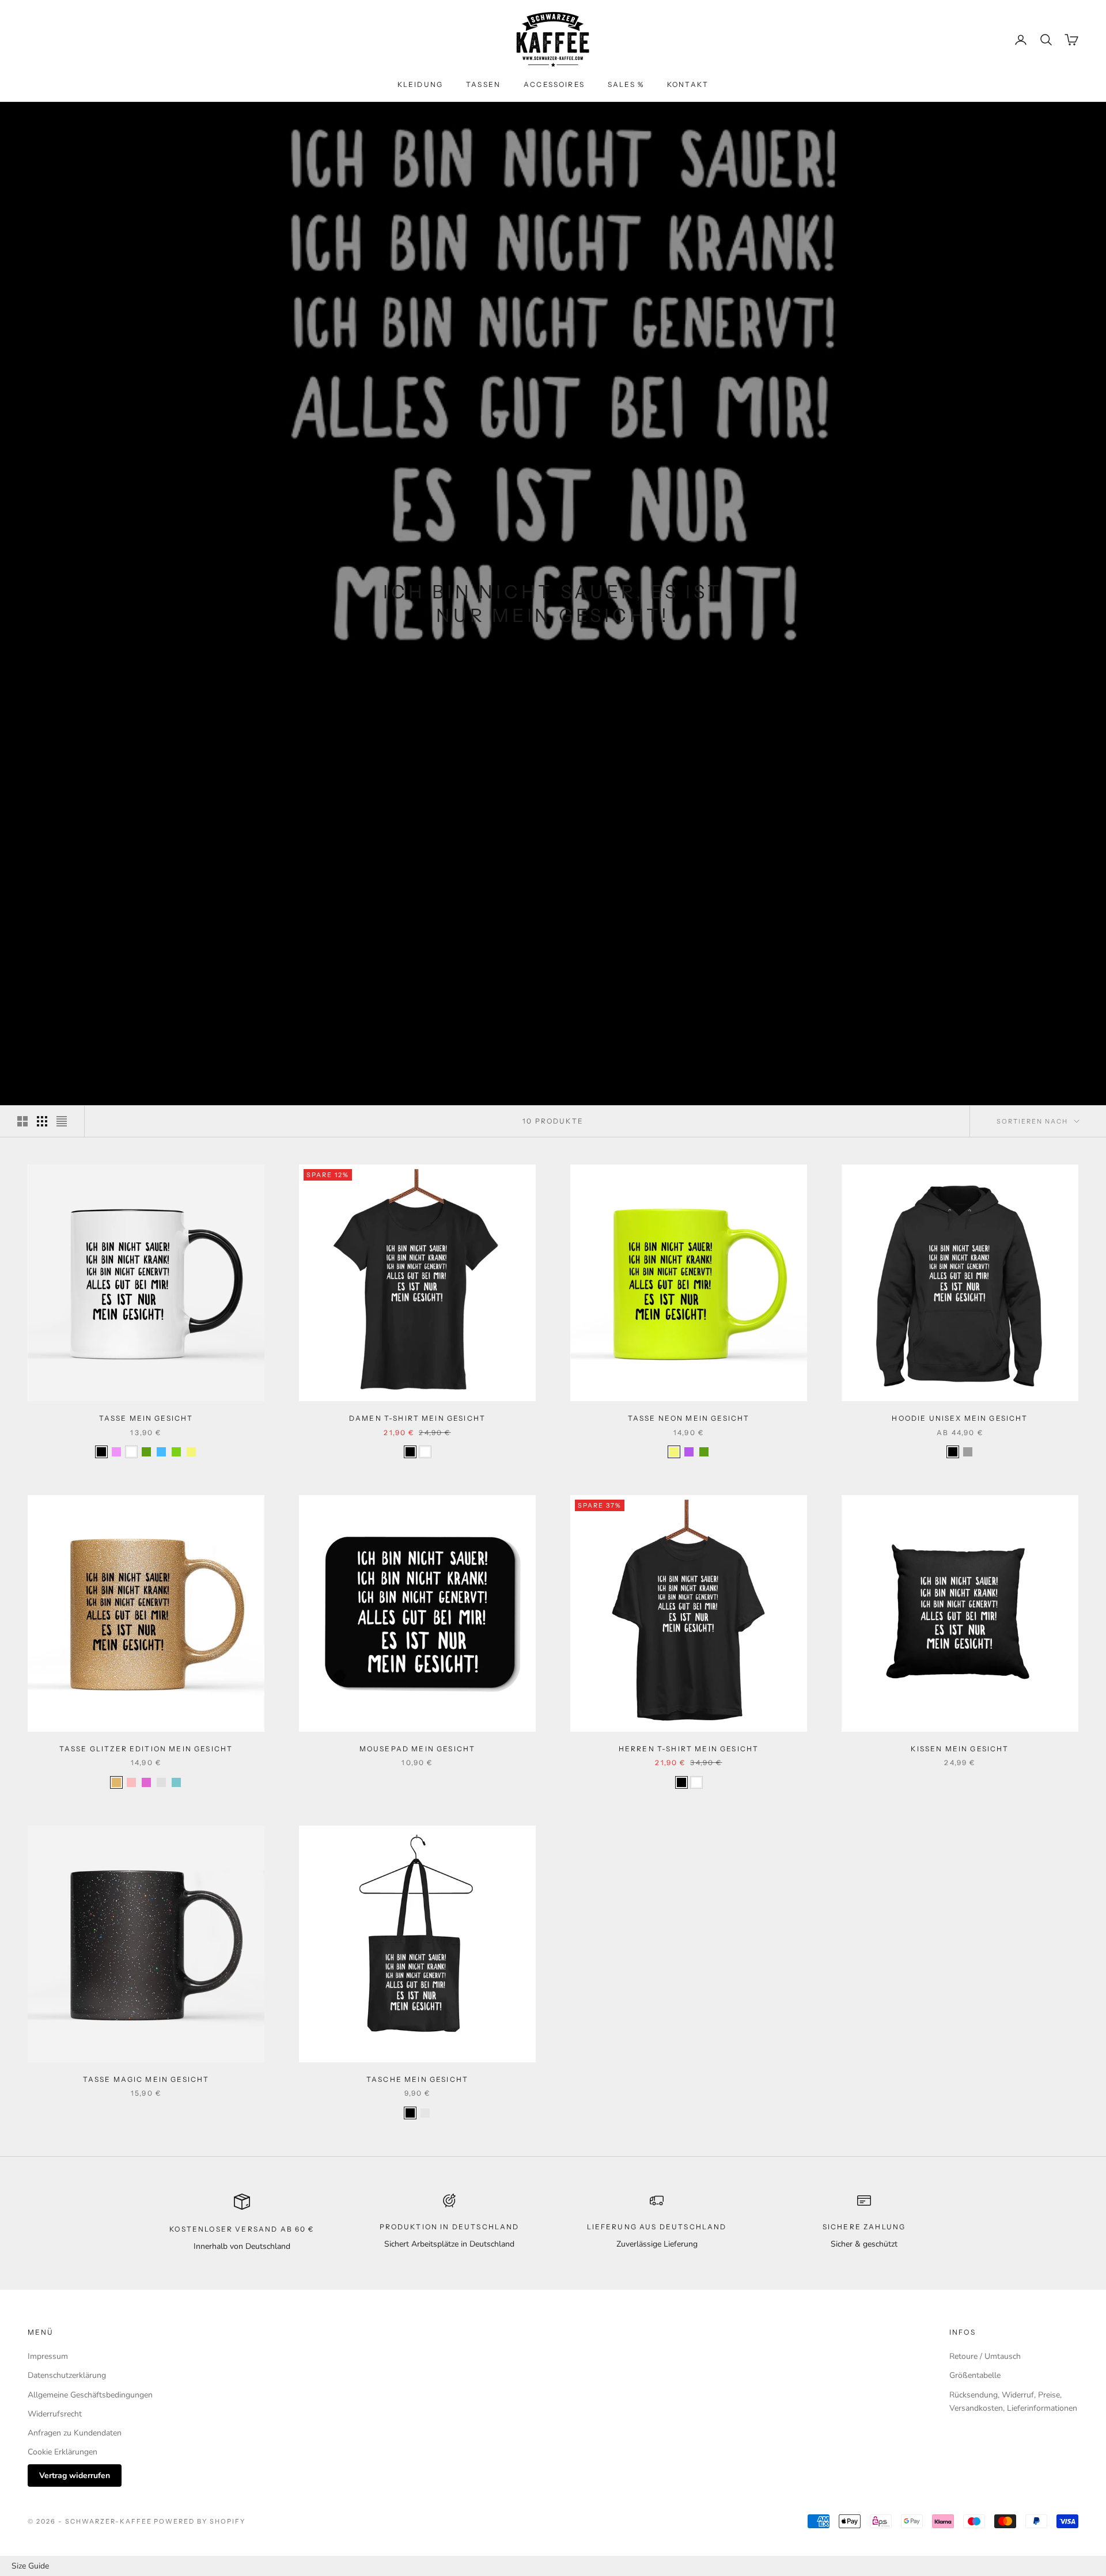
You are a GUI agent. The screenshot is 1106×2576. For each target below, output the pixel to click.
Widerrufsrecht (55, 2414)
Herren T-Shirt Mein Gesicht (689, 1749)
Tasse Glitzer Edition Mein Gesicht (146, 1749)
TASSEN (483, 84)
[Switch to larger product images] (22, 1121)
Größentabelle (975, 2375)
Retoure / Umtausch (985, 2356)
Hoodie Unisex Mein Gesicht (960, 1418)
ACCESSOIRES (554, 84)
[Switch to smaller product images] (42, 1121)
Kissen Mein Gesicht (960, 1749)
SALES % (626, 84)
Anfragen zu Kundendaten (75, 2433)
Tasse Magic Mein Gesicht (146, 2079)
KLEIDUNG (420, 84)
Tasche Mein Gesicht (417, 2079)
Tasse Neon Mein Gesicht (689, 1418)
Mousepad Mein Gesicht (417, 1749)
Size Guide (30, 2566)
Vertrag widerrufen (75, 2476)
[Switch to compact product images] (62, 1121)
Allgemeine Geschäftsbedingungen (90, 2395)
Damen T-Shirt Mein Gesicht (417, 1418)
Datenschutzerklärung (67, 2375)
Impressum (48, 2356)
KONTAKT (688, 84)
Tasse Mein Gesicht (146, 1418)
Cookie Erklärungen (63, 2452)
